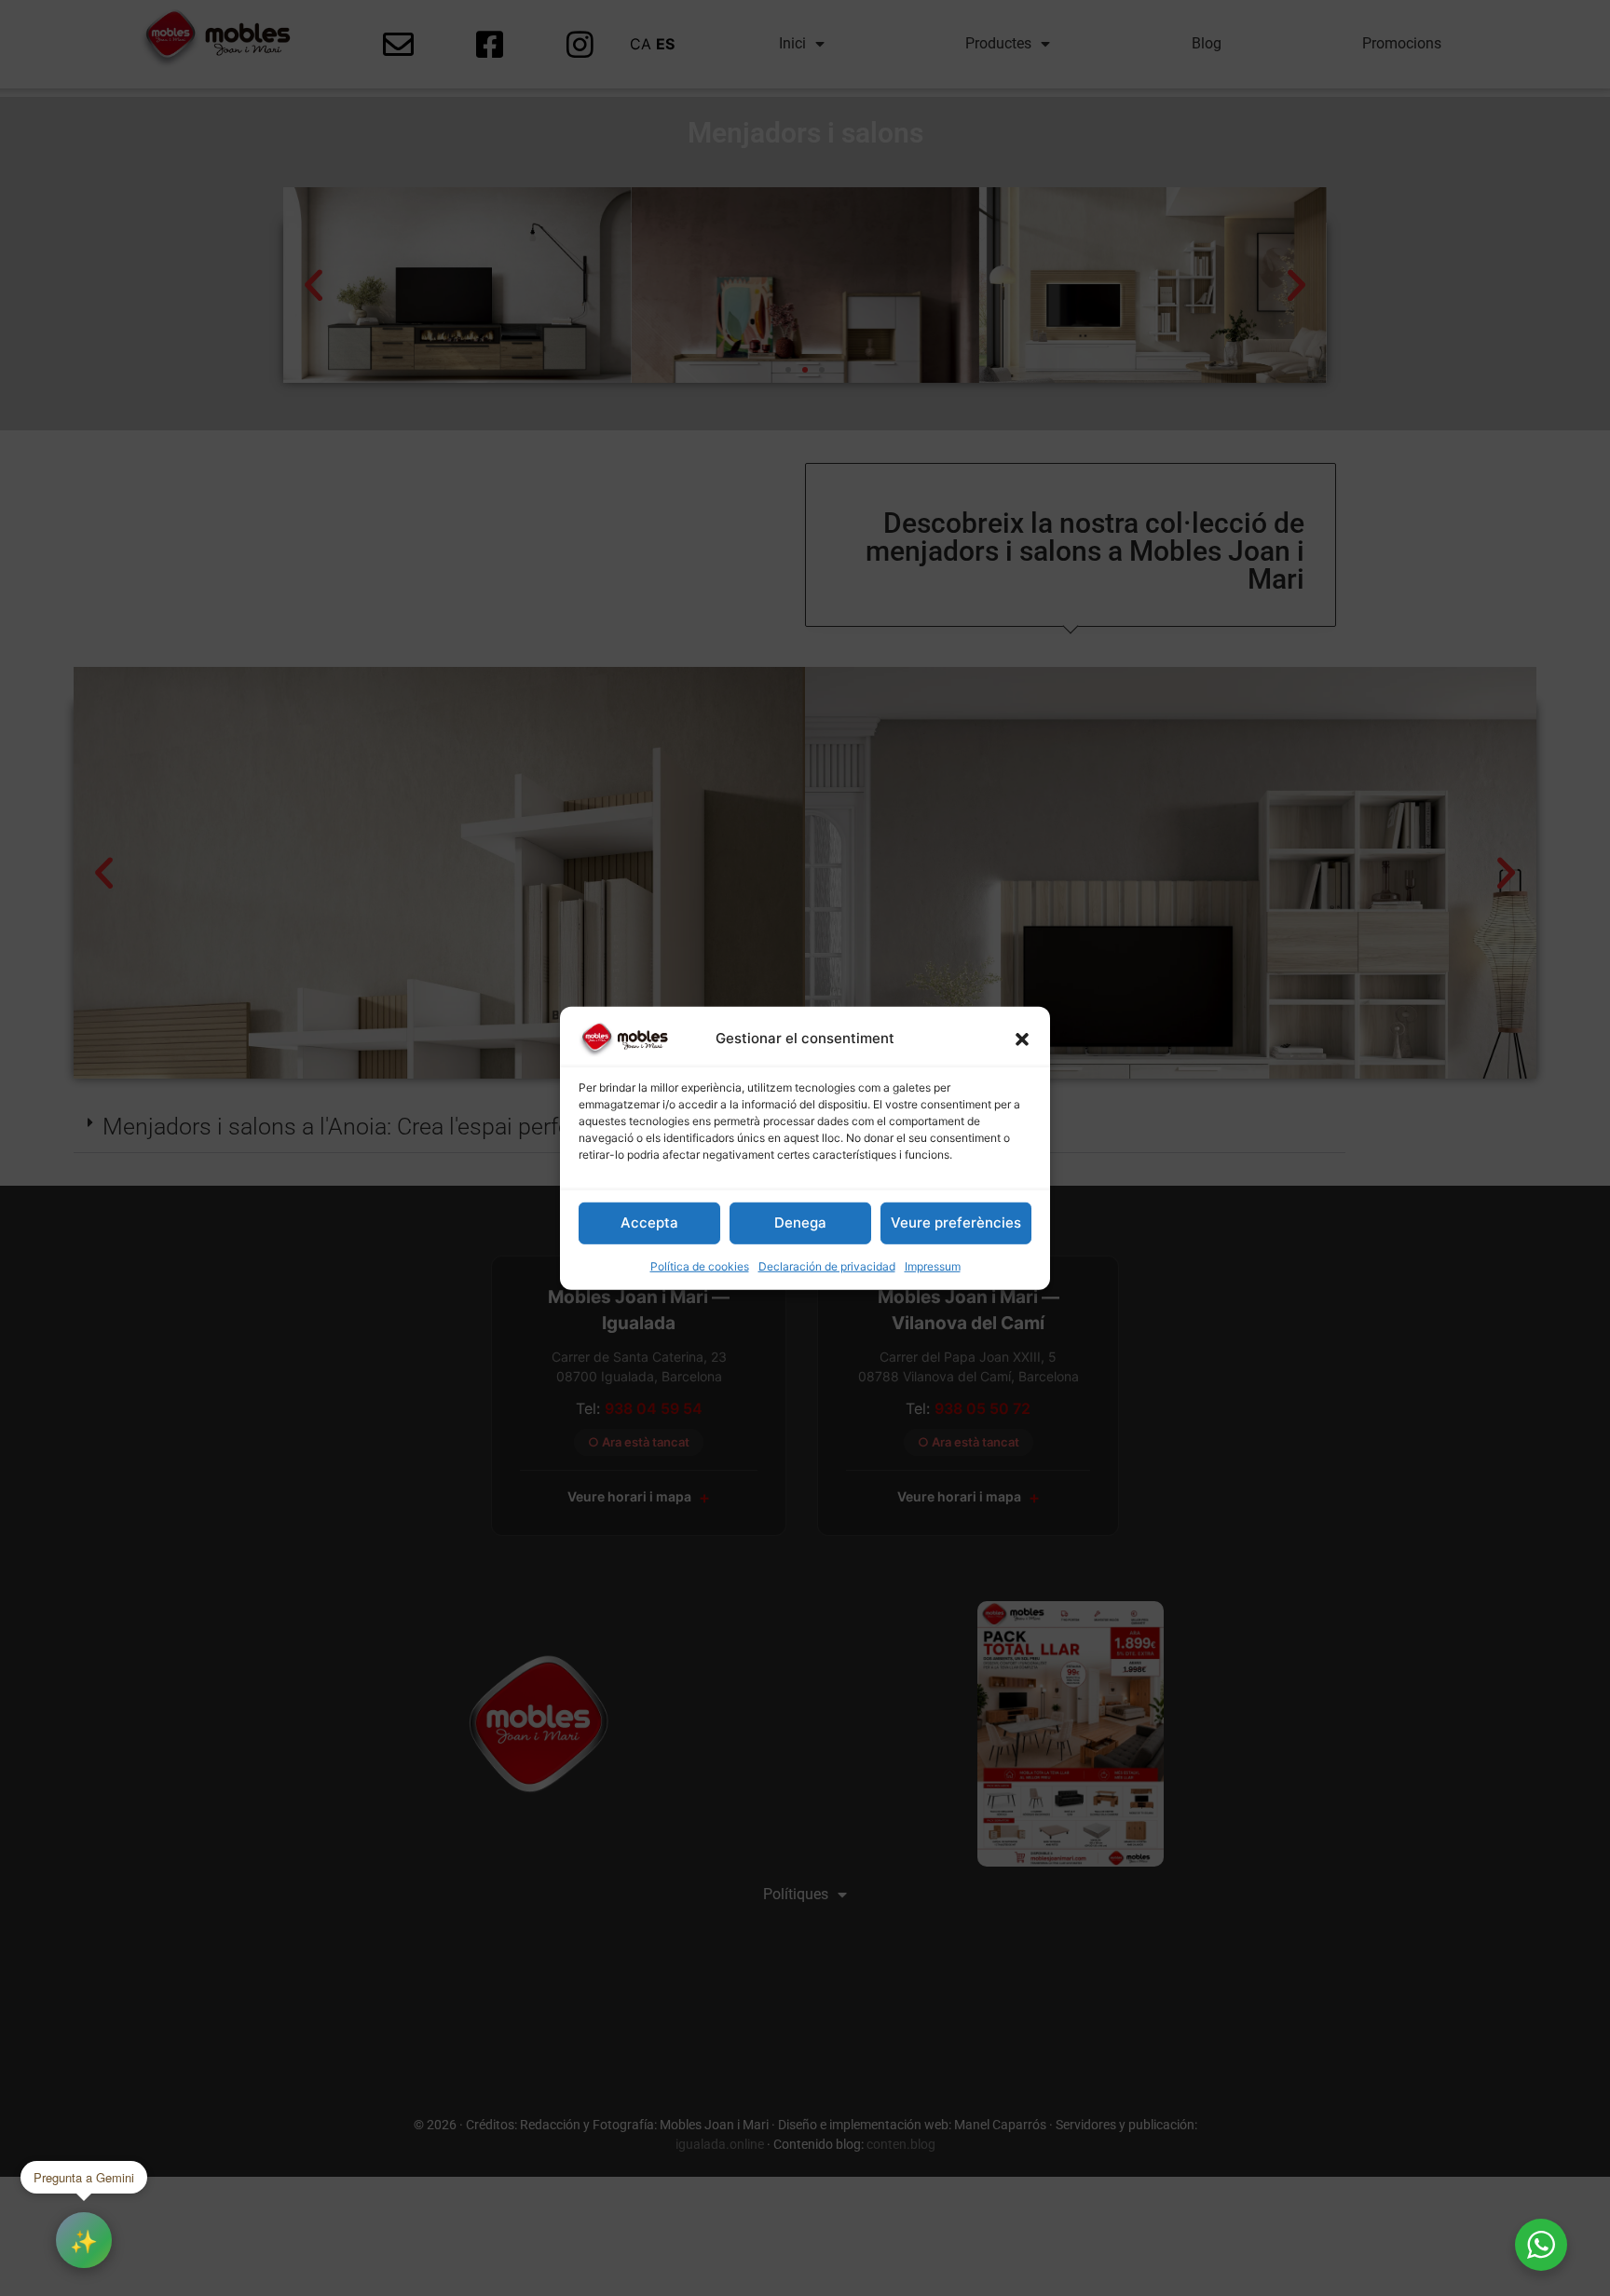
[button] (1022, 1039)
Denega (800, 1223)
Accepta (649, 1223)
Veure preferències (956, 1223)
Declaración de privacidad (827, 1266)
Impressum (933, 1266)
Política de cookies (700, 1266)
